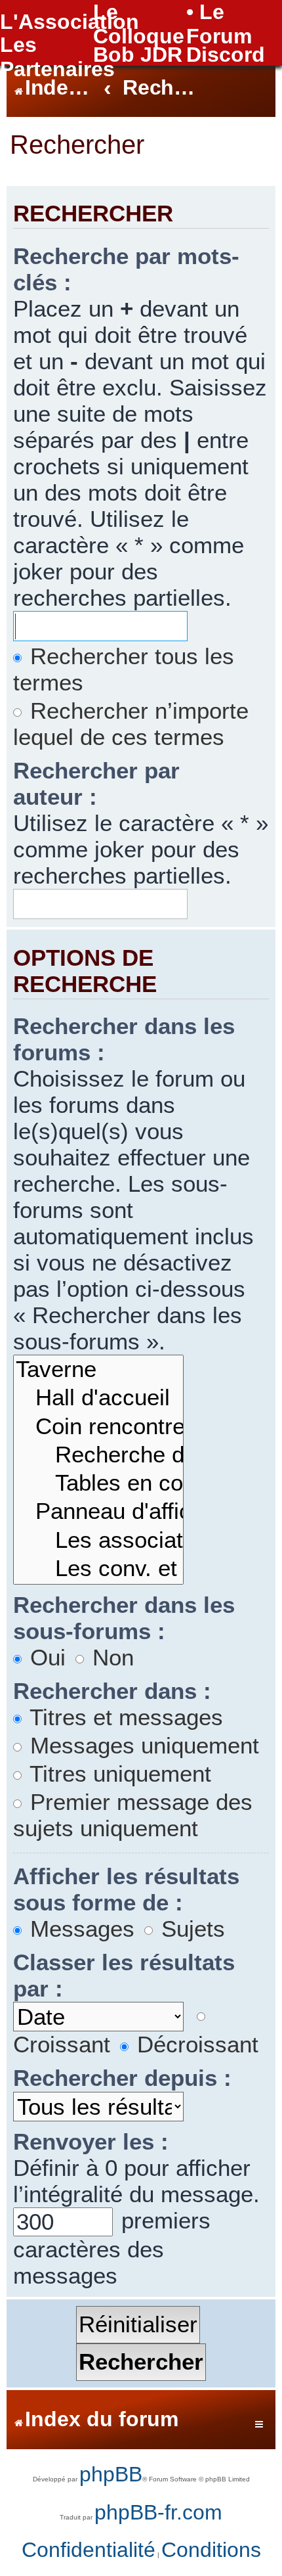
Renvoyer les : (91, 2141)
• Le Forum (219, 24)
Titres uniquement (117, 1774)
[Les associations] (98, 1541)
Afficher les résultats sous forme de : (126, 1889)
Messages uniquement (141, 1745)
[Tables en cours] (98, 1484)
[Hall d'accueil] (98, 1398)
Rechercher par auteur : (96, 783)
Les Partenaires (57, 57)
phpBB (111, 2474)
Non (110, 1657)
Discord (226, 55)
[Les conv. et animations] (98, 1569)
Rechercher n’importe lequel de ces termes (131, 724)
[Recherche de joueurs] (98, 1456)
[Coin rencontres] (98, 1427)
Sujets (190, 1929)
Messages (79, 1929)
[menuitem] (89, 2550)
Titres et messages (123, 1717)
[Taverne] (98, 1370)
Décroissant (194, 2044)
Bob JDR (138, 55)
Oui (45, 1657)
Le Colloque (139, 24)
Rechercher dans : (112, 1691)
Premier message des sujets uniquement (133, 1815)
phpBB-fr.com (158, 2512)
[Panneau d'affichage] (98, 1512)
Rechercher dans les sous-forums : (124, 1618)
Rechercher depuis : (122, 2078)
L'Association (70, 22)
